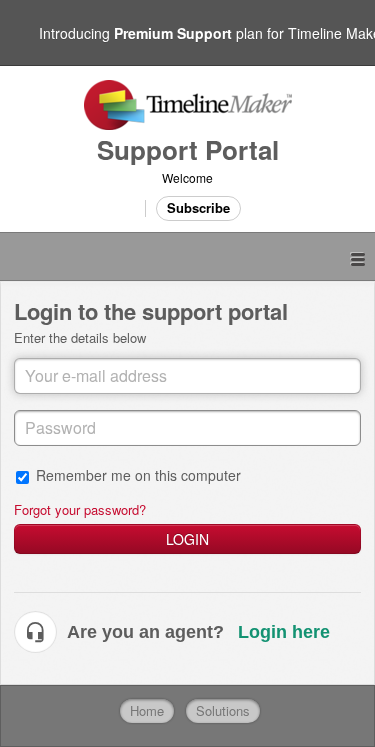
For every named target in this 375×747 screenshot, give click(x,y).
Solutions (223, 710)
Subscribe (198, 207)
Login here (284, 632)
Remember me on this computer (138, 474)
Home (147, 710)
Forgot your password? (80, 509)
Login (187, 539)
